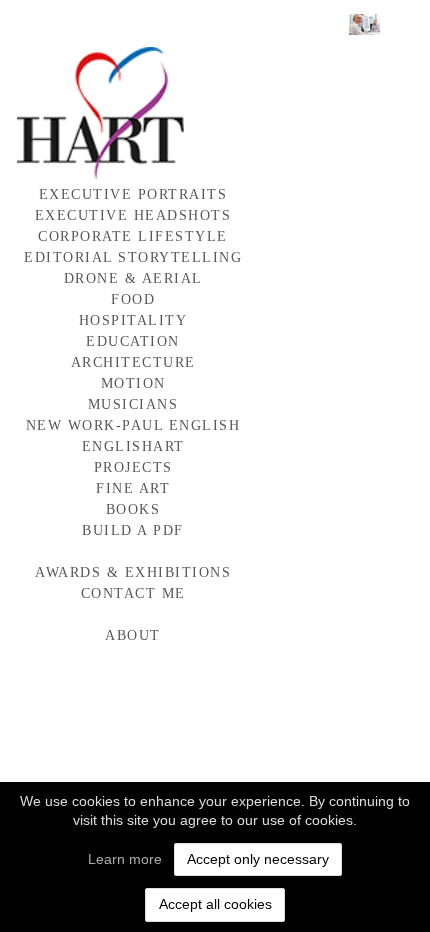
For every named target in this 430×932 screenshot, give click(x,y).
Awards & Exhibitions (133, 572)
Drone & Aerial (133, 278)
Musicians (133, 404)
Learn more (125, 859)
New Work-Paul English (133, 425)
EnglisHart (133, 446)
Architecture (133, 362)
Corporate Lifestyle (133, 236)
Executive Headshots (133, 215)
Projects (133, 467)
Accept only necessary (258, 859)
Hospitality (133, 320)
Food (133, 299)
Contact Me (133, 593)
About (133, 635)
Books (133, 509)
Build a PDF (133, 530)
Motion (133, 383)
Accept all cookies (215, 904)
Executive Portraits (133, 194)
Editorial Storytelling (133, 257)
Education (133, 341)
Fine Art (133, 488)
